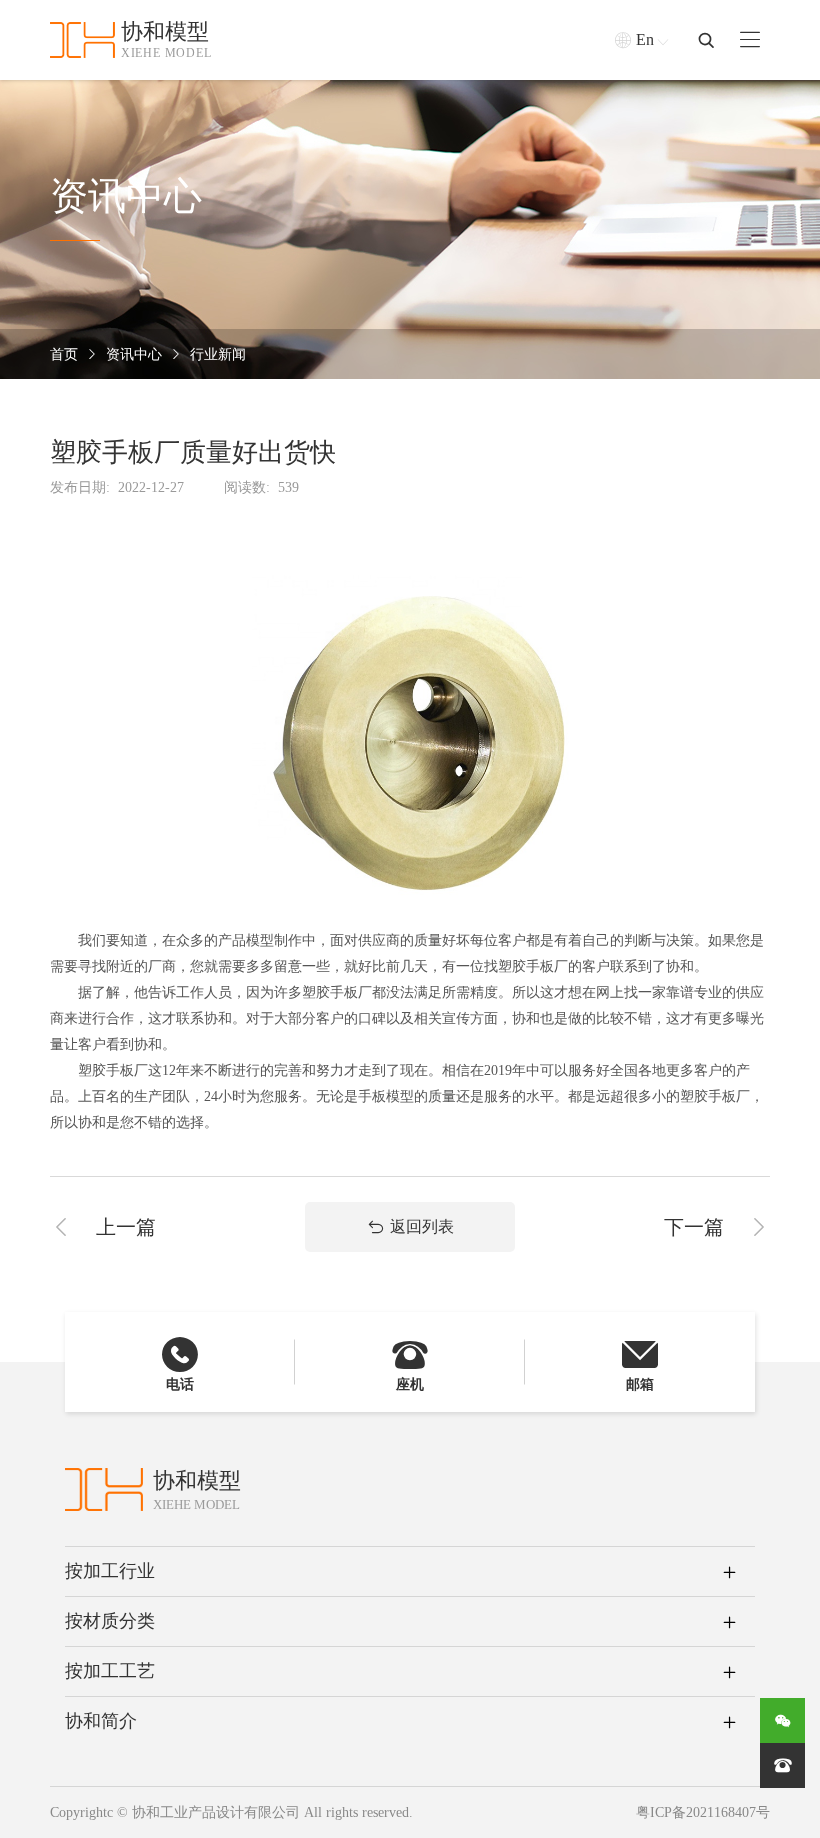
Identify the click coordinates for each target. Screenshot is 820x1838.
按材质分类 (110, 1621)
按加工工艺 (110, 1671)
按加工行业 (110, 1571)
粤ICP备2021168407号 (703, 1812)
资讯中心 (134, 354)
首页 (64, 354)
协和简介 (101, 1721)
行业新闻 (218, 354)
